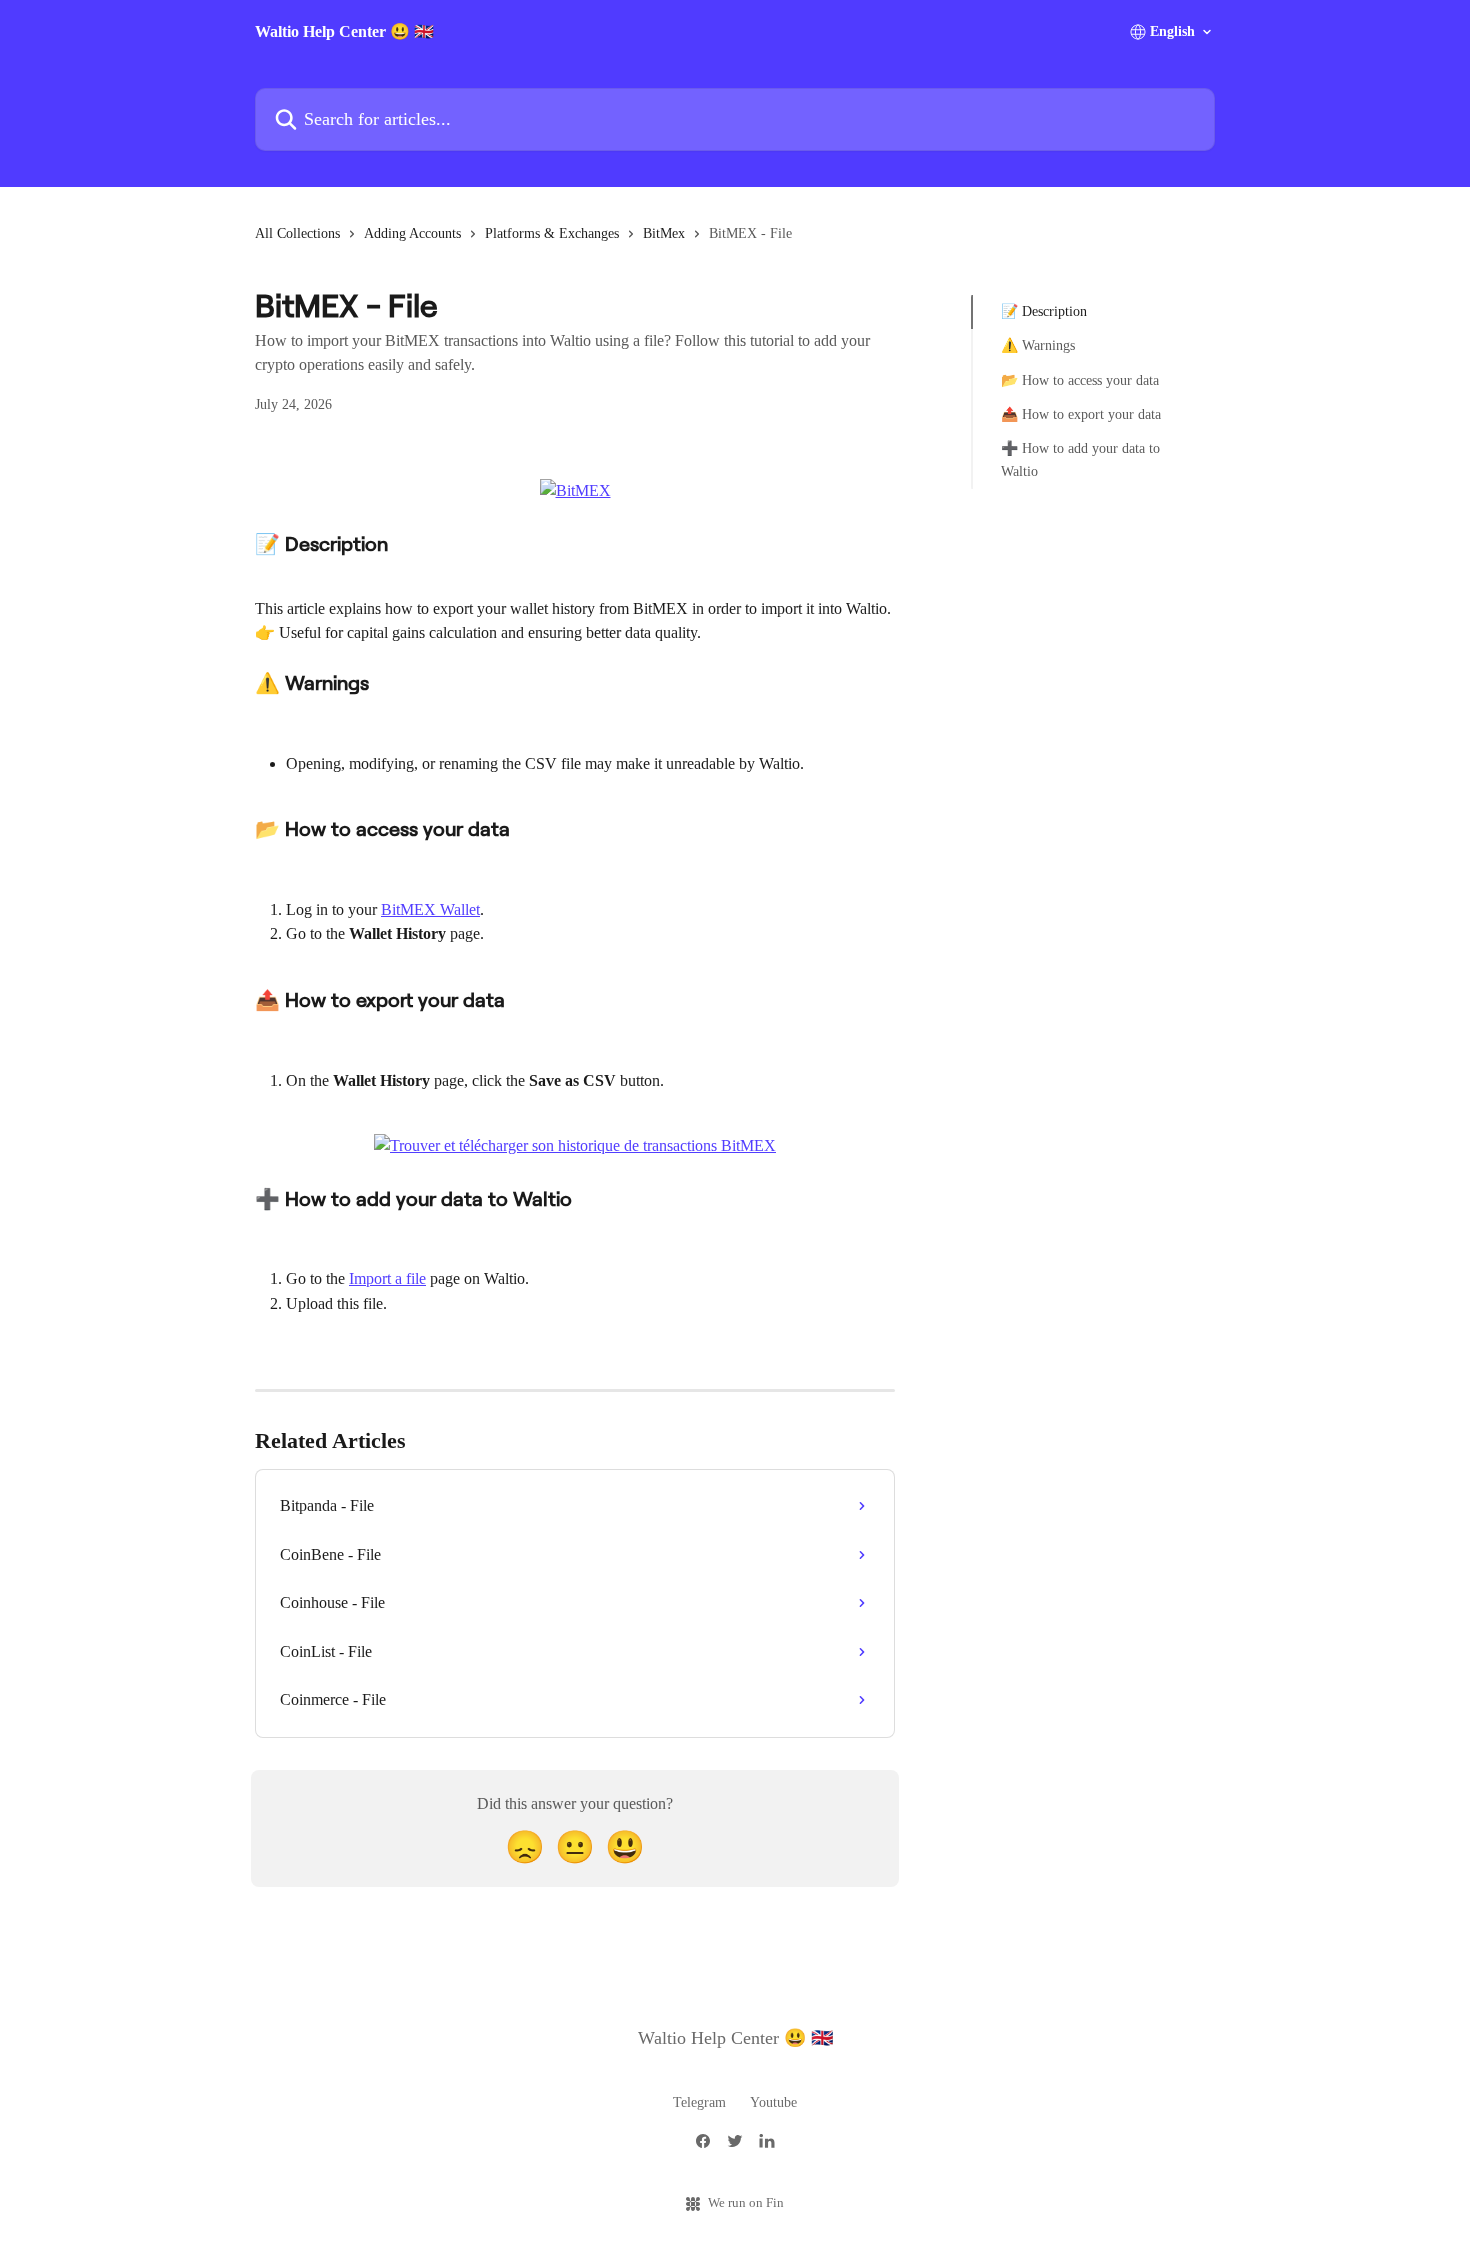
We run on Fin (746, 2202)
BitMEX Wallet (430, 909)
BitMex (664, 233)
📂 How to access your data (1080, 380)
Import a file (387, 1278)
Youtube (773, 2102)
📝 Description (1044, 311)
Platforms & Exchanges (552, 233)
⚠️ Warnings (1038, 345)
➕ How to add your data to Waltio (1080, 459)
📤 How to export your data (1081, 414)
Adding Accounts (412, 233)
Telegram (699, 2102)
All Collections (297, 233)
